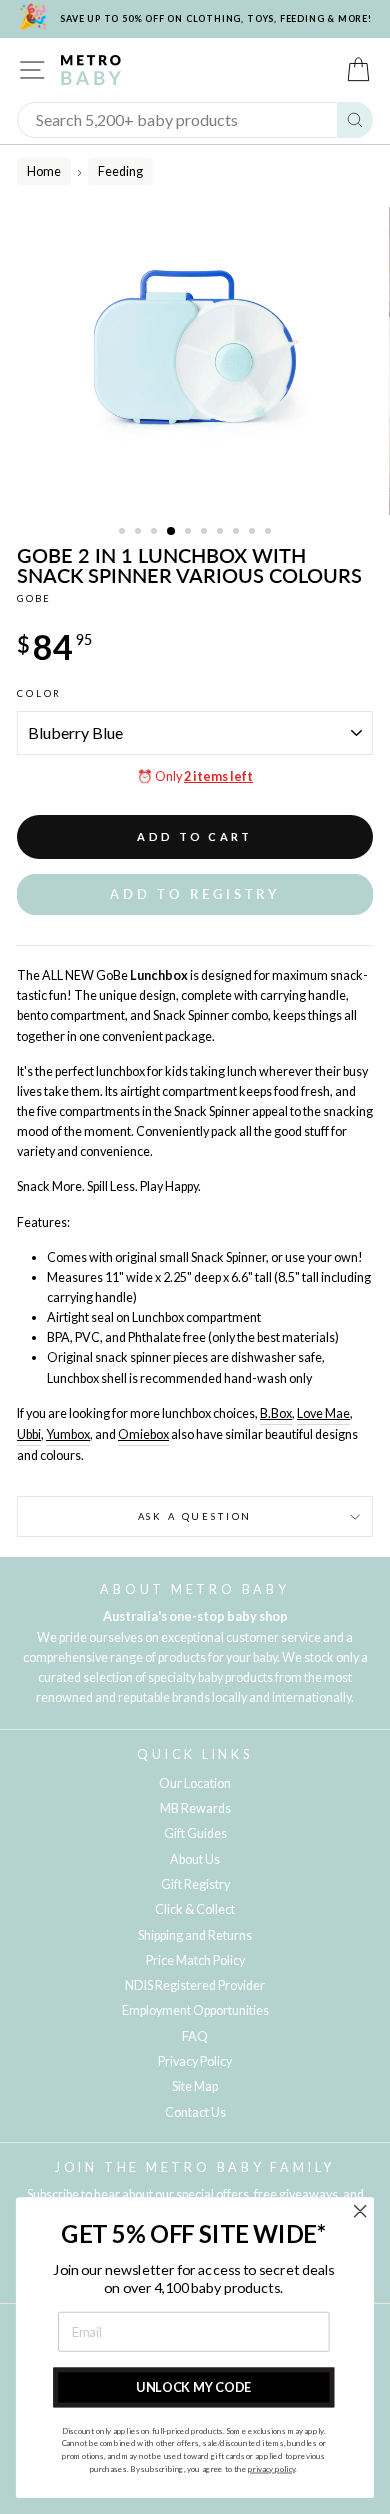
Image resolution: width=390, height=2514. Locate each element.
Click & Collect (195, 1909)
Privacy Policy (195, 2061)
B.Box (276, 1413)
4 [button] (172, 532)
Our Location (195, 1783)
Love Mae (323, 1413)
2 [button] (140, 533)
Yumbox (68, 1434)
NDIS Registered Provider (195, 1985)
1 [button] (124, 533)
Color (39, 693)
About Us (195, 1859)
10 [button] (270, 533)
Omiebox (143, 1434)
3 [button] (156, 533)
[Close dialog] (360, 2211)
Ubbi (29, 1434)
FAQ (195, 2036)
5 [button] (190, 533)
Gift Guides (195, 1833)
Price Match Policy (195, 1960)
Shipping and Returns (195, 1935)
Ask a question (195, 1516)
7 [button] (222, 533)
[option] (195, 361)
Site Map (195, 2086)
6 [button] (206, 533)
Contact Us (195, 2112)
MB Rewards (195, 1808)
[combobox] (177, 120)
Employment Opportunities (195, 2010)
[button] (195, 894)
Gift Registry (195, 1884)
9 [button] (254, 533)
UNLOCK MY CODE (193, 2386)
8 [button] (238, 533)
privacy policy (271, 2469)
